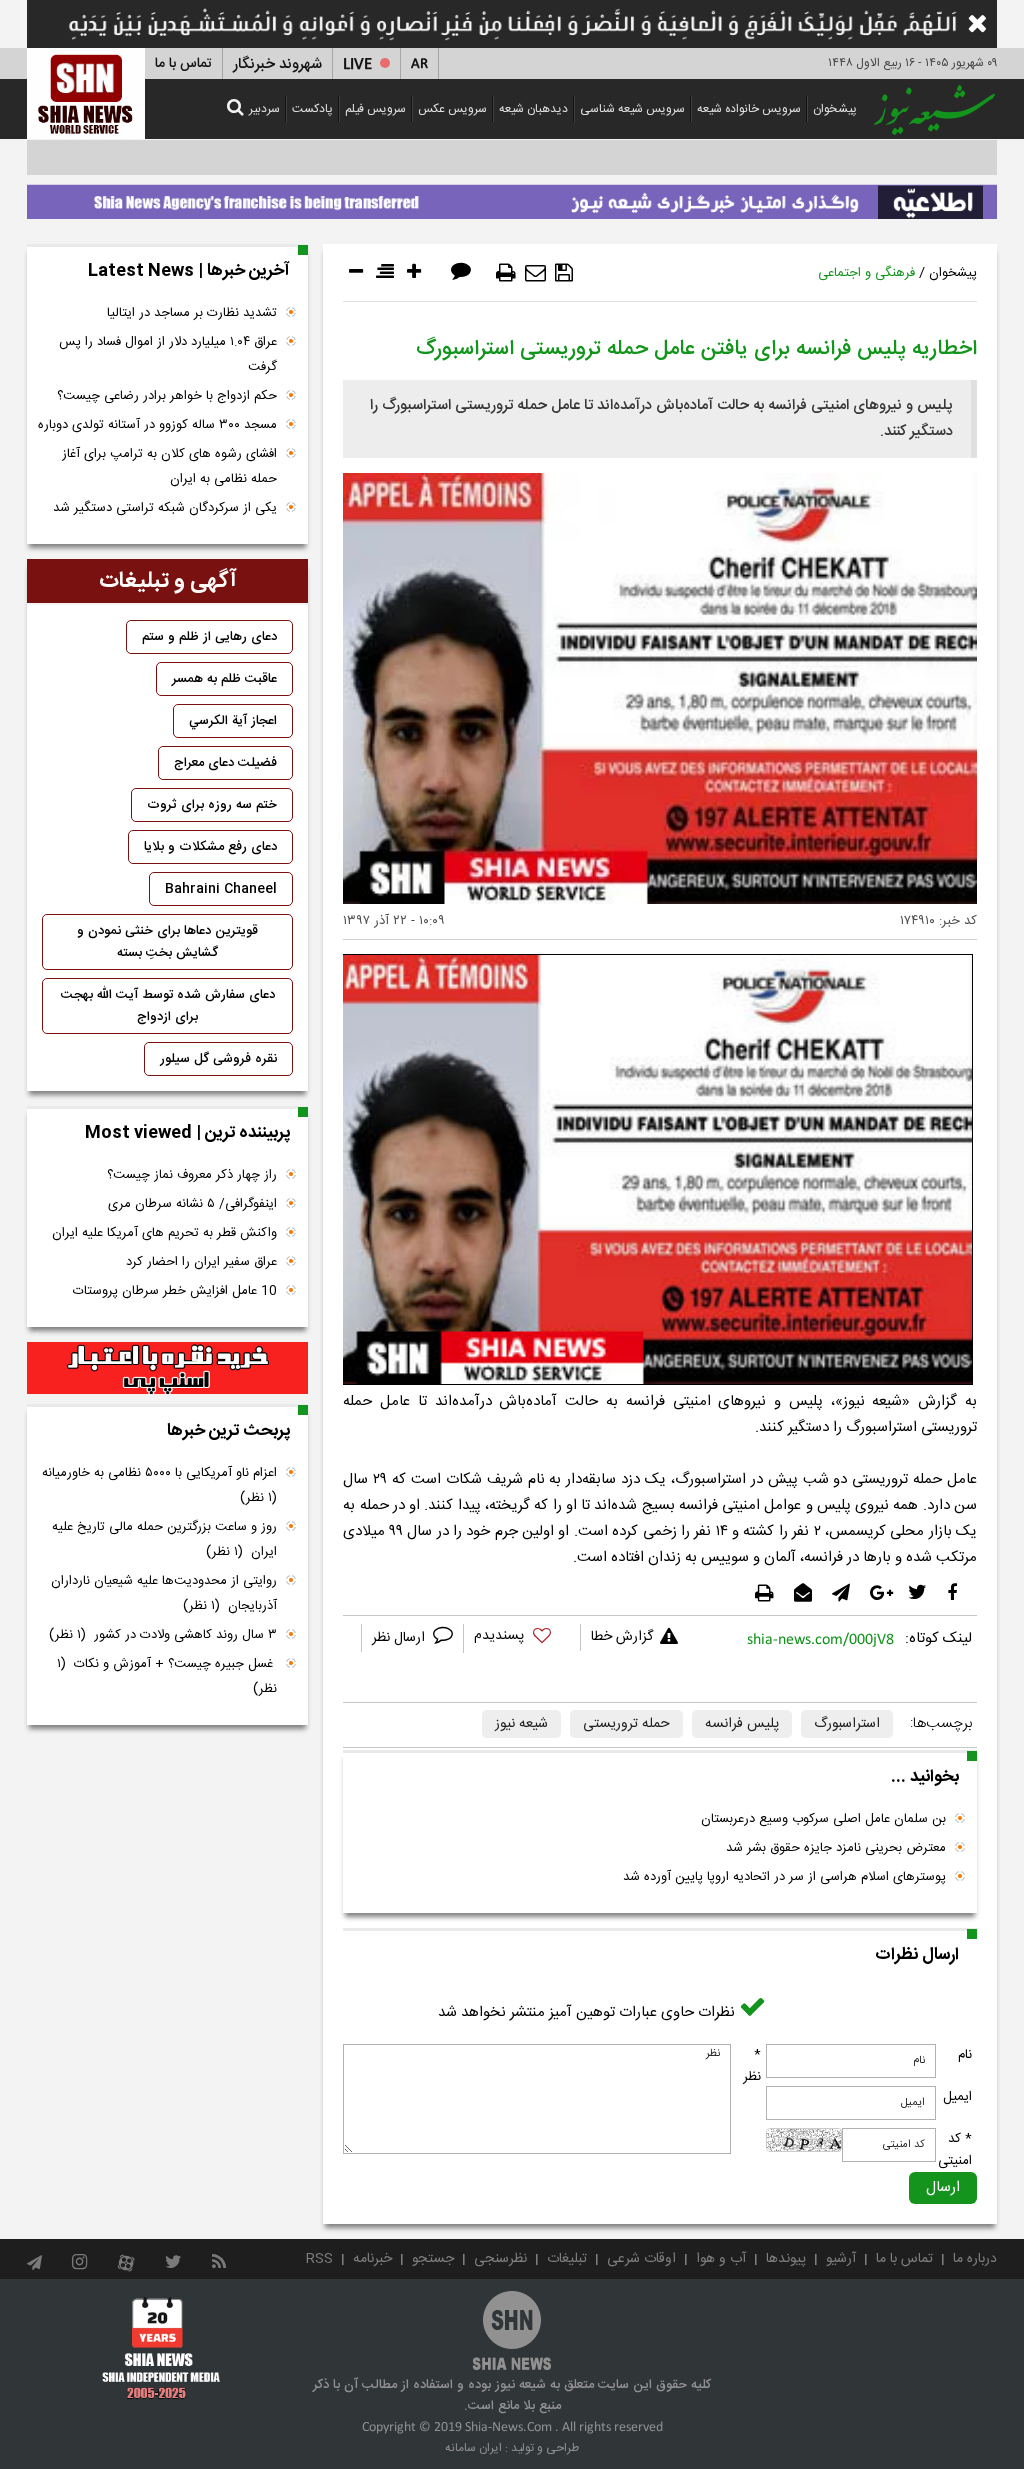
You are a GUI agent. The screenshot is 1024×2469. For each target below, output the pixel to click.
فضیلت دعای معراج (225, 763)
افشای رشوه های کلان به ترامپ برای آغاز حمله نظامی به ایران (169, 466)
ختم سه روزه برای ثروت (212, 805)
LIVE (357, 64)
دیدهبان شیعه (533, 109)
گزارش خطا (622, 1637)
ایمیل (957, 2097)
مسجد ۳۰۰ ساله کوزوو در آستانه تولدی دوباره (157, 425)
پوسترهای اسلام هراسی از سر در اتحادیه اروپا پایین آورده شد (784, 1877)
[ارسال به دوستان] (535, 273)
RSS (319, 2259)
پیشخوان (835, 109)
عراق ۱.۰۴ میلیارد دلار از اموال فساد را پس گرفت (168, 354)
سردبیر (264, 109)
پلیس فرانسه (742, 1724)
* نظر (752, 2066)
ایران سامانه (473, 2448)
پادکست (312, 109)
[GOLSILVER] (167, 1368)
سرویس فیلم (375, 109)
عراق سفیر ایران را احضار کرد (201, 1262)
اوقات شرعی (641, 2259)
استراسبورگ (847, 1724)
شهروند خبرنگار (277, 64)
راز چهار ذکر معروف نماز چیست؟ (192, 1175)
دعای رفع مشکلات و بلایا (210, 847)
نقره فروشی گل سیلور (218, 1059)
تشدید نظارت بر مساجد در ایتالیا (192, 313)
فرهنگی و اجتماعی (866, 273)
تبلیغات (567, 2259)
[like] (522, 1638)
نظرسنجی (500, 2259)
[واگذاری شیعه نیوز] (512, 197)
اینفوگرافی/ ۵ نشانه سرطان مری (192, 1204)
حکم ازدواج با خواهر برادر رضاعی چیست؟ (167, 396)
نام (965, 2055)
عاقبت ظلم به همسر (224, 679)
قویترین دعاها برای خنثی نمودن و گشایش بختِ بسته (167, 942)
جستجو (433, 2259)
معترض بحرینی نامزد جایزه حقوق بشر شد (836, 1848)
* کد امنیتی (955, 2150)
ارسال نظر (400, 1638)
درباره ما (975, 2259)
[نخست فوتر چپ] (161, 2348)
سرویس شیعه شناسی (632, 109)
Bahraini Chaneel (221, 889)
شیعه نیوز (521, 1724)
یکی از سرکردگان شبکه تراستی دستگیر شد (165, 508)
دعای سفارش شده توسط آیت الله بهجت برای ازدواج (168, 1006)
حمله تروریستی (626, 1724)
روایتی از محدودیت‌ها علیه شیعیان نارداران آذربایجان (164, 1593)
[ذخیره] (564, 273)
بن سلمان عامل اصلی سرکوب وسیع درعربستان (823, 1819)
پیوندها (786, 2259)
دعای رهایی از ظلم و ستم (209, 637)
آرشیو (841, 2259)
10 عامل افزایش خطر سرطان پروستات (175, 1291)
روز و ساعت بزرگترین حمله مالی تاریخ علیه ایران (164, 1539)
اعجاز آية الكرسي (233, 721)
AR (419, 64)
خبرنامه (372, 2259)
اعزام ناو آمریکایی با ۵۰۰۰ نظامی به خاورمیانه (157, 1485)
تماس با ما (183, 64)
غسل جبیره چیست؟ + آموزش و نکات (167, 1676)
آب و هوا (721, 2259)
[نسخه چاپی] (506, 273)
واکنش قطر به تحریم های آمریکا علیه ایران (164, 1233)
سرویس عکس (452, 109)
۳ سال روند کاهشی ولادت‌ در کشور (163, 1635)
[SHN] (86, 93)
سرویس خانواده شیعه (749, 109)
